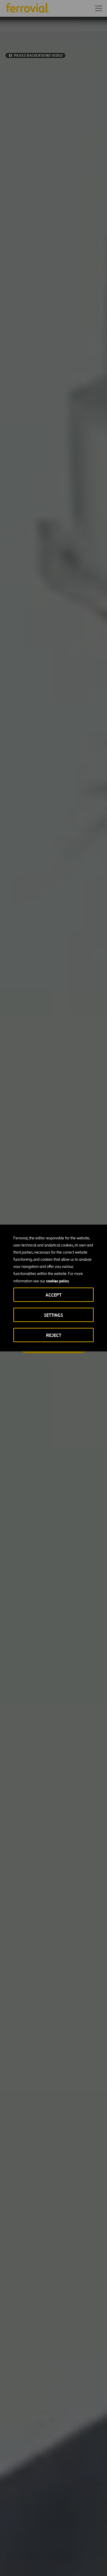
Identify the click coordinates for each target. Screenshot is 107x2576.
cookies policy (58, 1281)
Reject (54, 1335)
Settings (53, 1315)
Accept (53, 1295)
